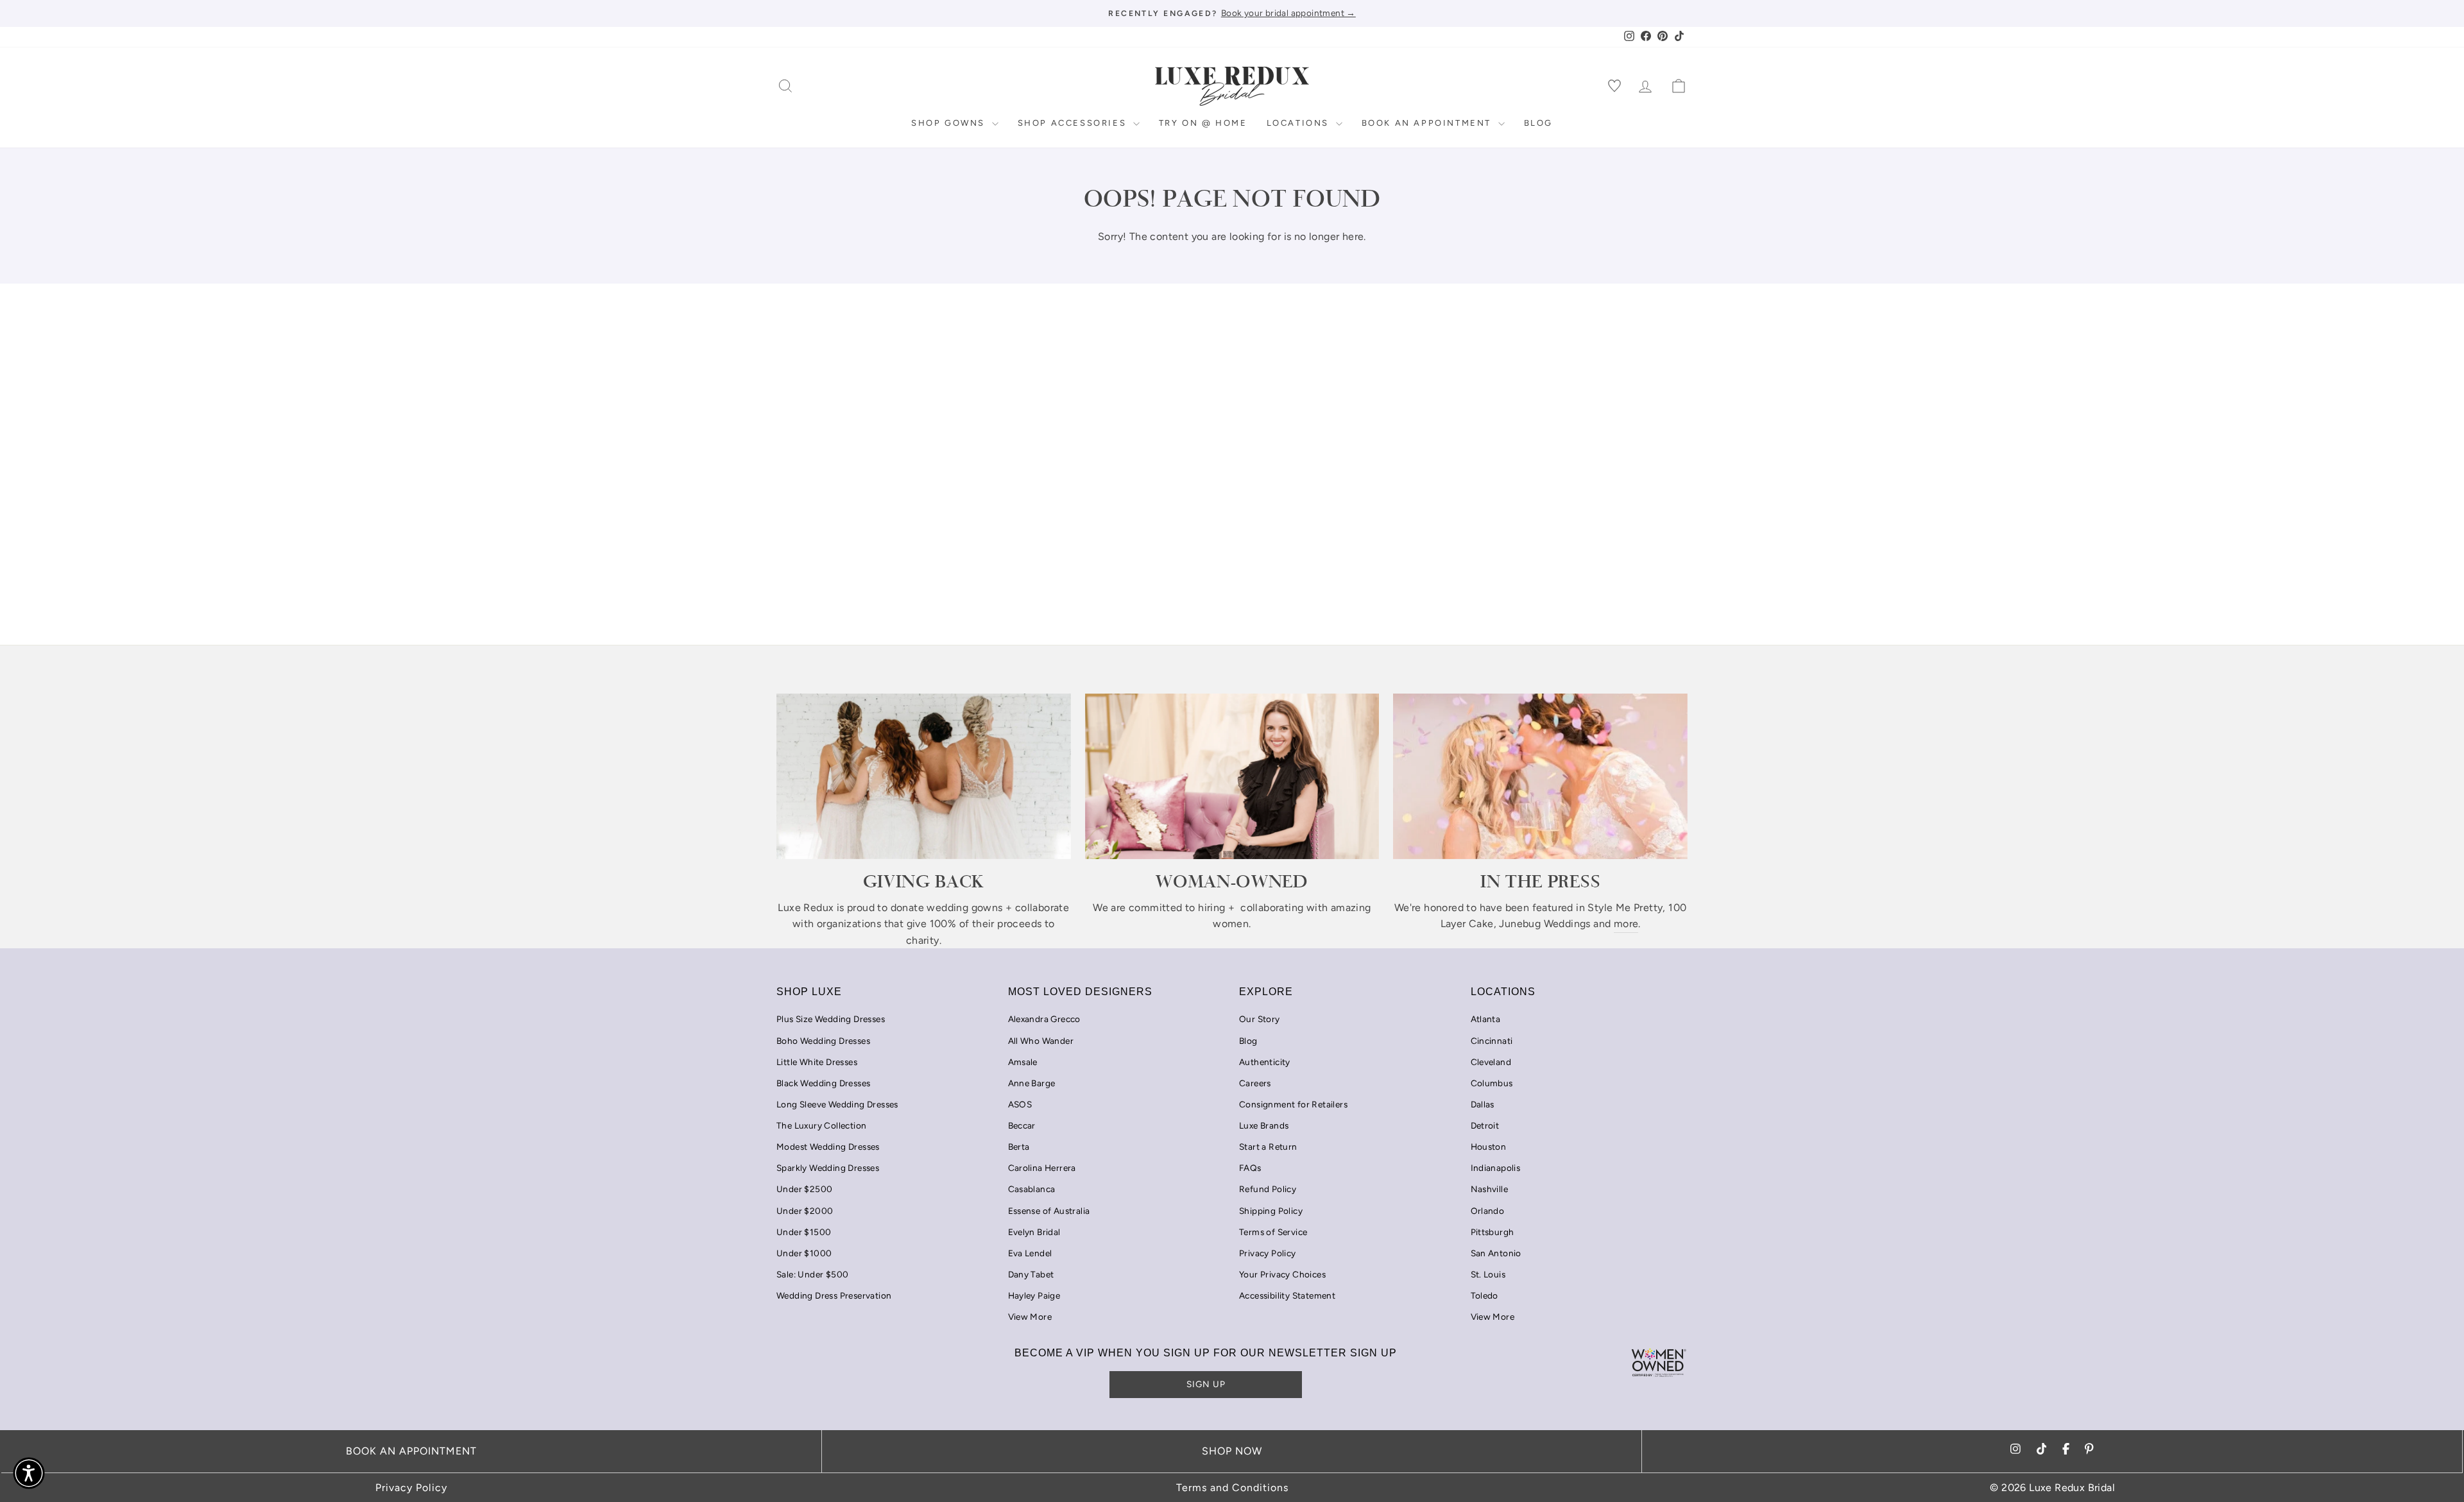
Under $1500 (804, 1232)
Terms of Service (1273, 1232)
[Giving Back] (924, 776)
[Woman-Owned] (1232, 776)
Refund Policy (1268, 1189)
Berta (1019, 1147)
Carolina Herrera (1042, 1168)
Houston (1489, 1147)
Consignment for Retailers (1293, 1104)
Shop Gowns (950, 123)
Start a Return (1268, 1147)
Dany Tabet (1031, 1274)
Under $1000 (804, 1253)
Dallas (1483, 1104)
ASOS (1020, 1104)
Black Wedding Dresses (823, 1083)
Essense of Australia (1049, 1211)
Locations (1300, 123)
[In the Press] (1540, 776)
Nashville (1490, 1189)
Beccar (1022, 1125)
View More (1030, 1317)
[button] (29, 1473)
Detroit (1485, 1125)
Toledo (1484, 1295)
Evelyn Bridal (1034, 1232)
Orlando (1488, 1211)
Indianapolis (1496, 1168)
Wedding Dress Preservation (834, 1295)
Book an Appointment (1428, 123)
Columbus (1492, 1083)
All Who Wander (1041, 1041)
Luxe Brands (1264, 1125)
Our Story (1260, 1019)
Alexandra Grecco (1044, 1019)
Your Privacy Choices (1282, 1274)
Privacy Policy (1268, 1253)
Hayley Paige (1034, 1295)
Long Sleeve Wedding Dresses (837, 1104)
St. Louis (1488, 1274)
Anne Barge (1032, 1083)
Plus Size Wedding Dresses (831, 1019)
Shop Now (1232, 1451)
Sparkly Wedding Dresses (828, 1168)
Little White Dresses (817, 1062)
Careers (1255, 1083)
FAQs (1250, 1168)
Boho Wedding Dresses (823, 1041)
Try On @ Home (1203, 123)
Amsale (1023, 1062)
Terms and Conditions (1232, 1488)
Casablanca (1032, 1189)
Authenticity (1265, 1062)
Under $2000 (805, 1211)
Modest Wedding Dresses (828, 1147)
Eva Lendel (1030, 1253)
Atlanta (1486, 1019)
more (1626, 924)
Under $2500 (804, 1189)
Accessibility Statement (1287, 1295)
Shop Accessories (1074, 123)
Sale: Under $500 (812, 1274)
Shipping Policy (1271, 1211)
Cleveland (1491, 1062)
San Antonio (1496, 1253)
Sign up (1206, 1384)
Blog (1538, 123)
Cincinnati (1492, 1041)
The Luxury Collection (821, 1125)
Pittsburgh (1493, 1232)
